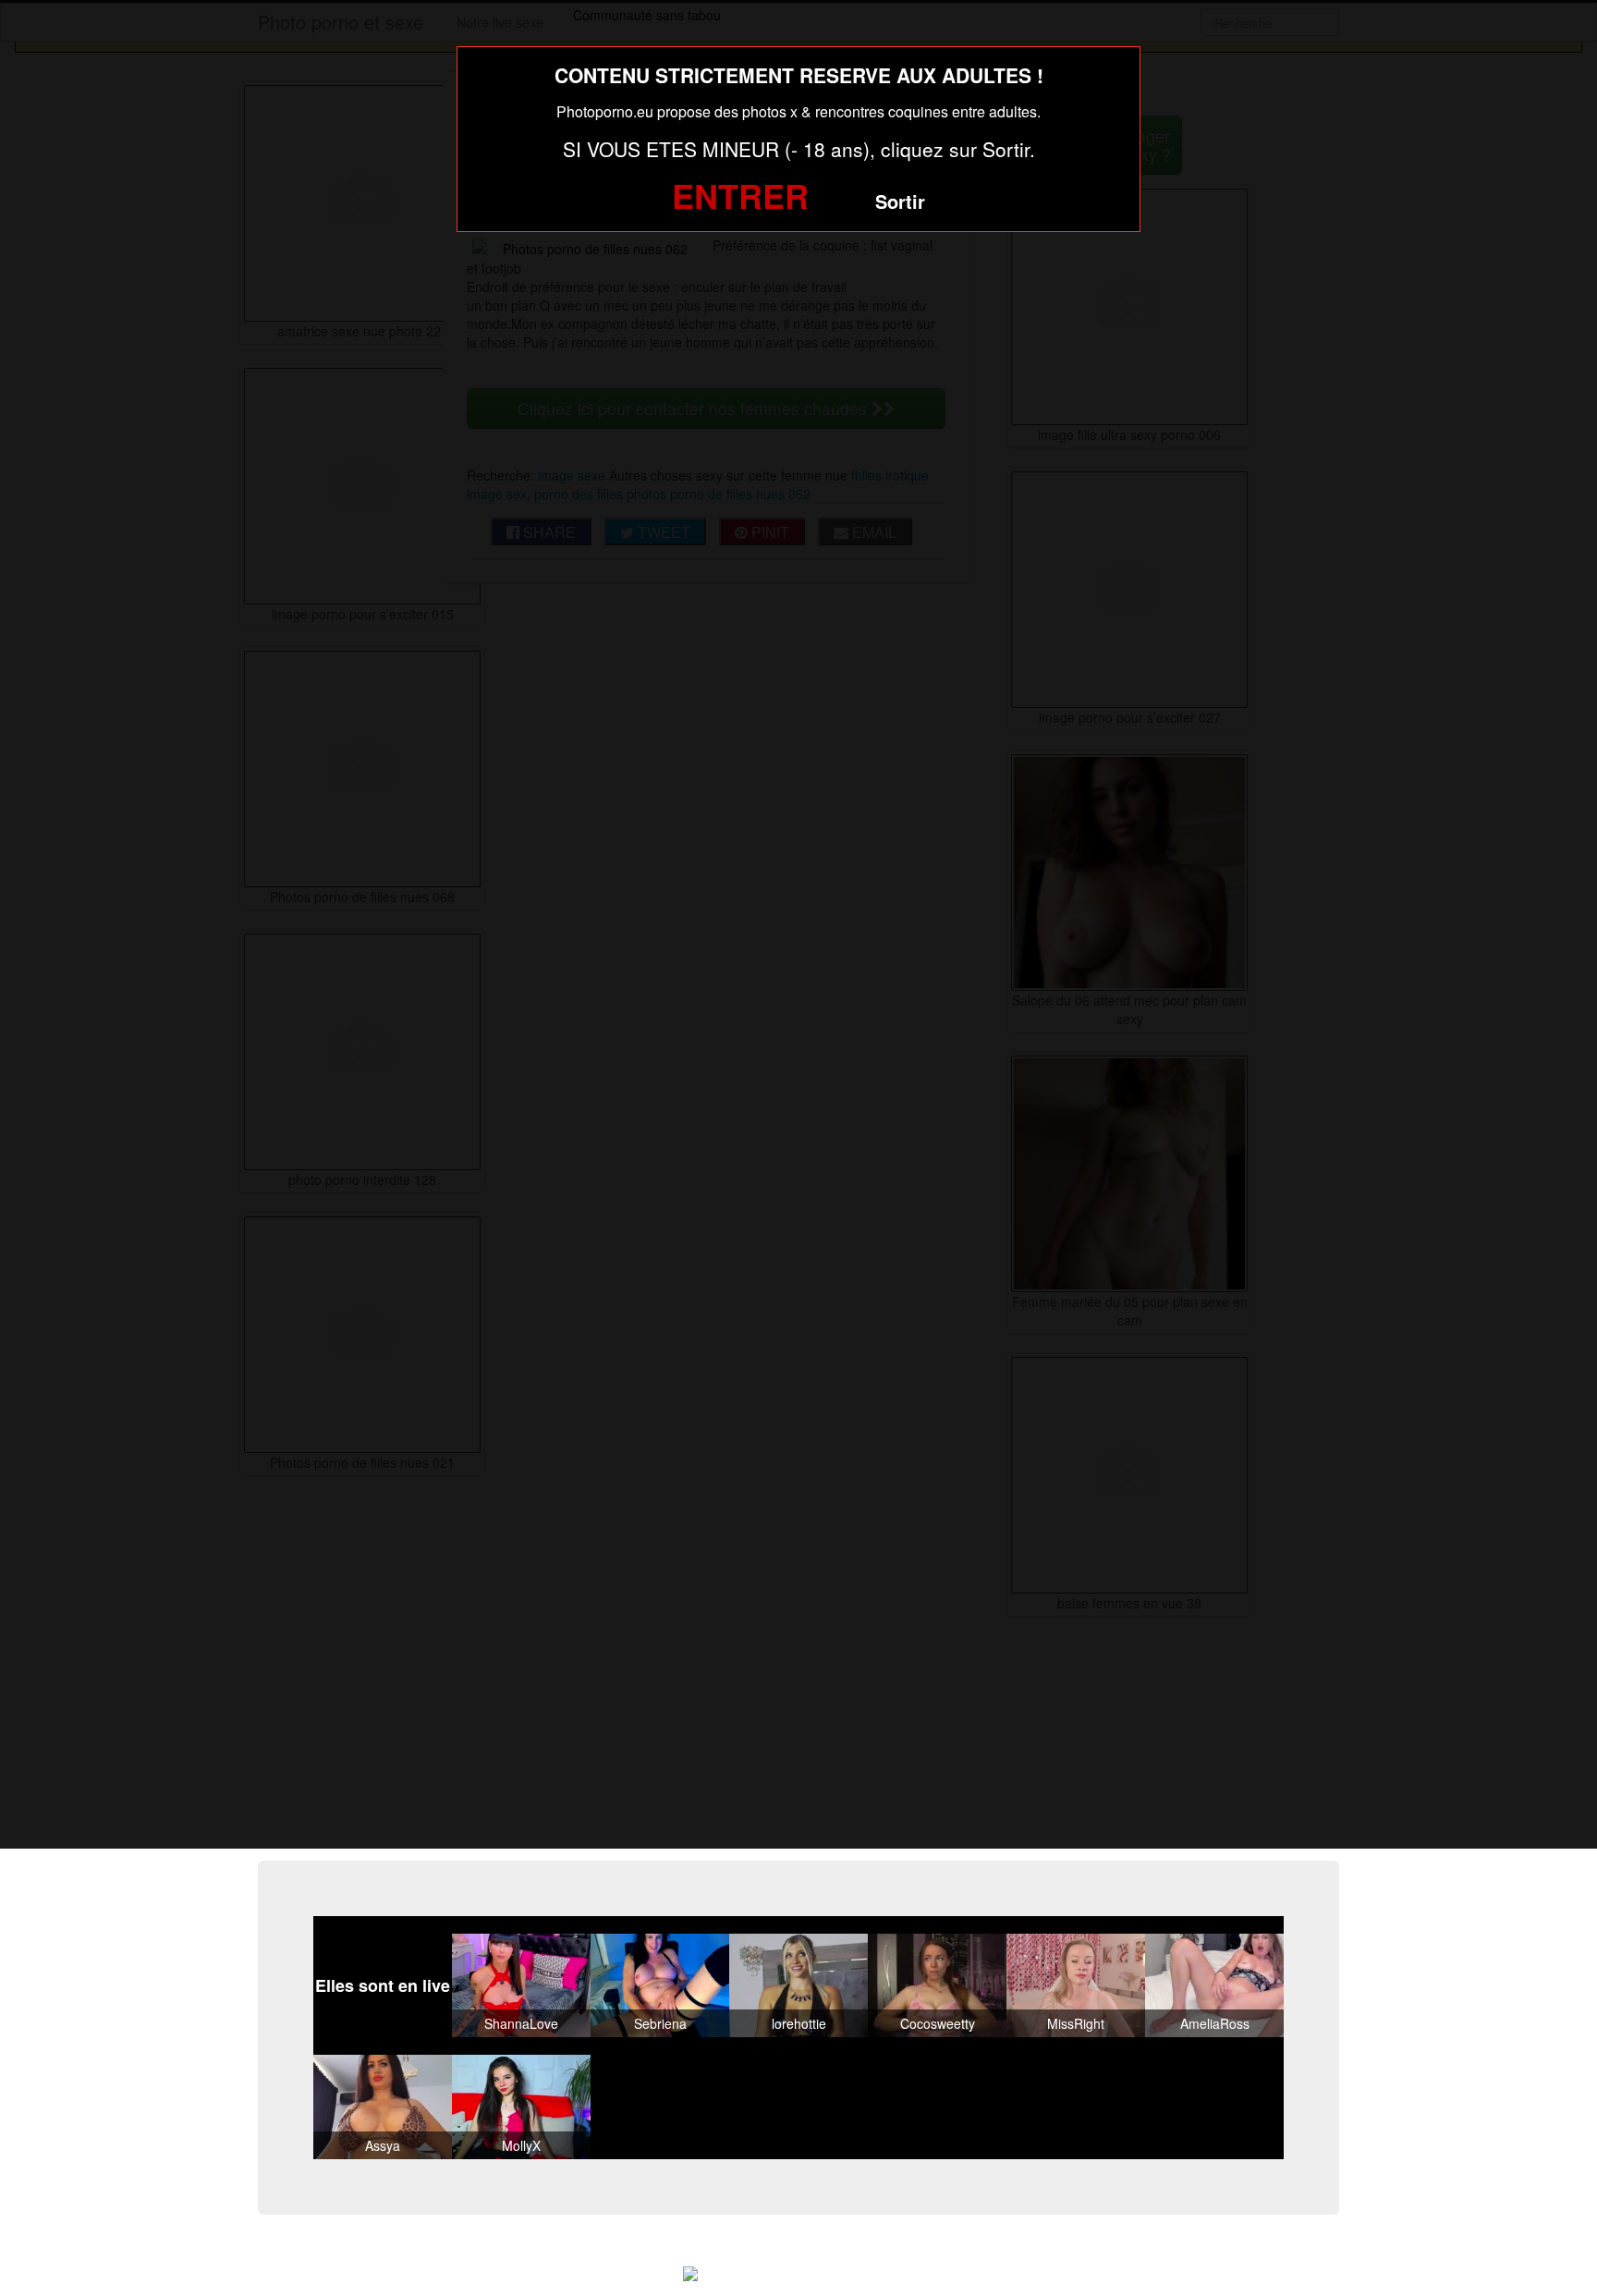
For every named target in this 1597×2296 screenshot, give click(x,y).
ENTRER (740, 195)
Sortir (900, 201)
